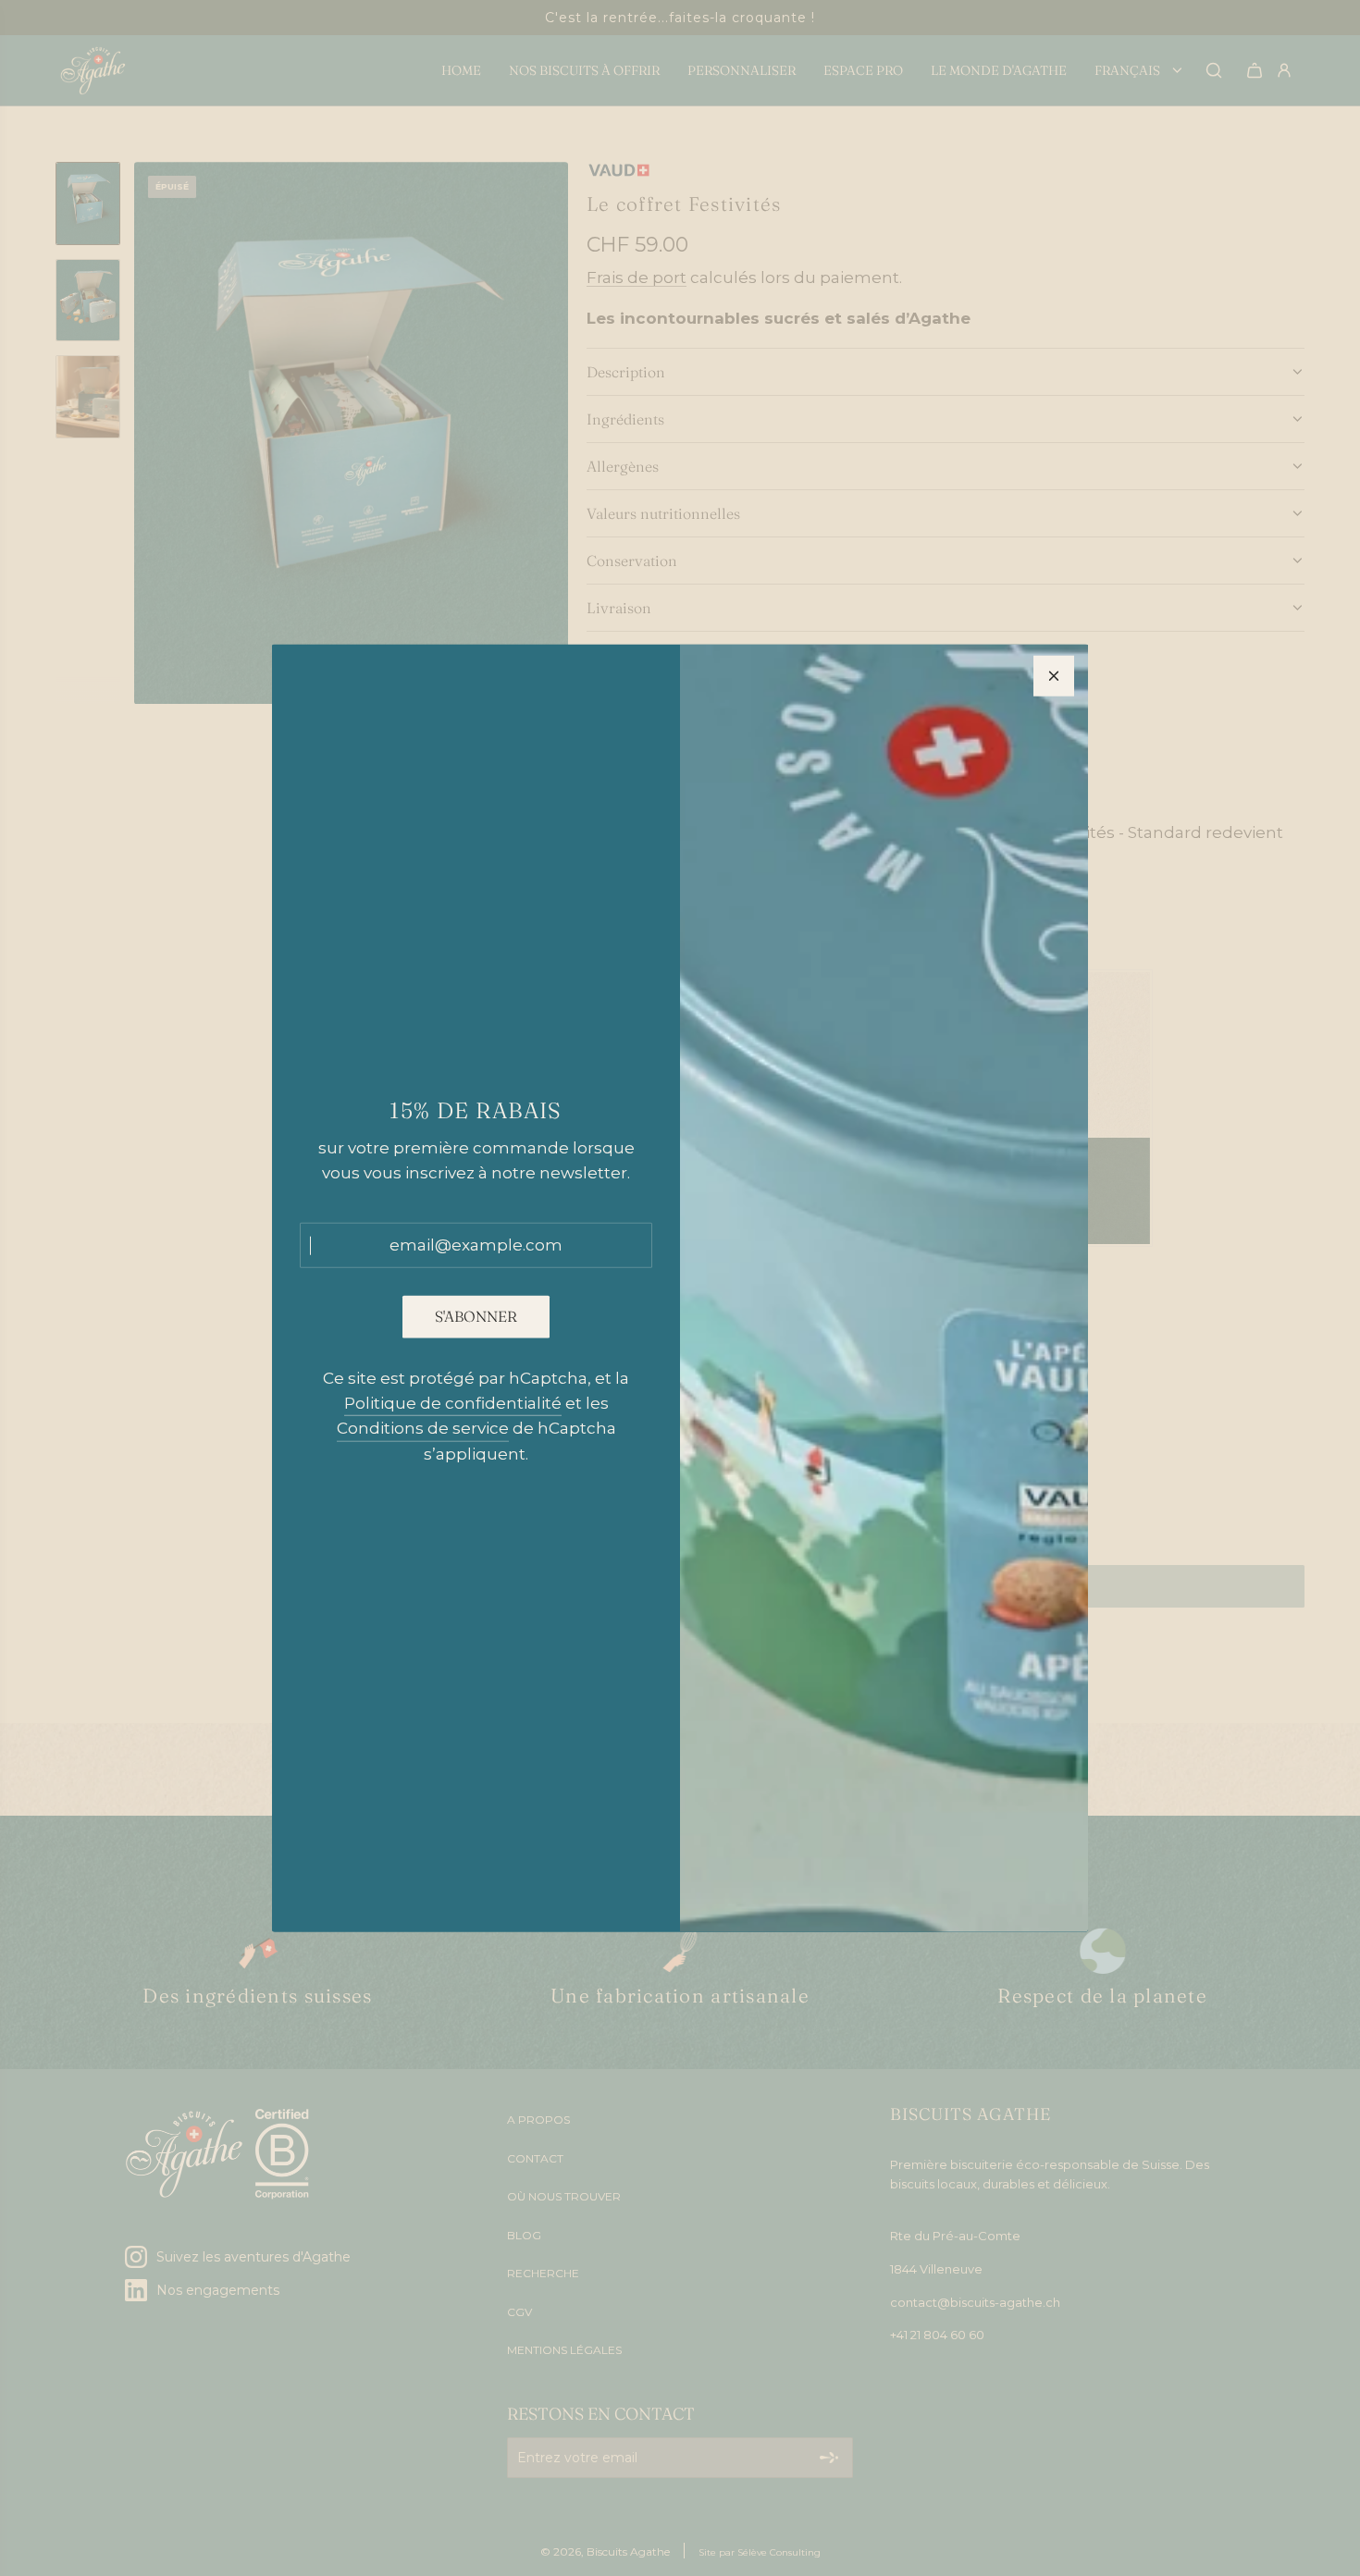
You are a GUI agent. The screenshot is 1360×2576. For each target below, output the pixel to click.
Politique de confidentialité (453, 1403)
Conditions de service (423, 1428)
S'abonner (476, 1316)
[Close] (1054, 675)
